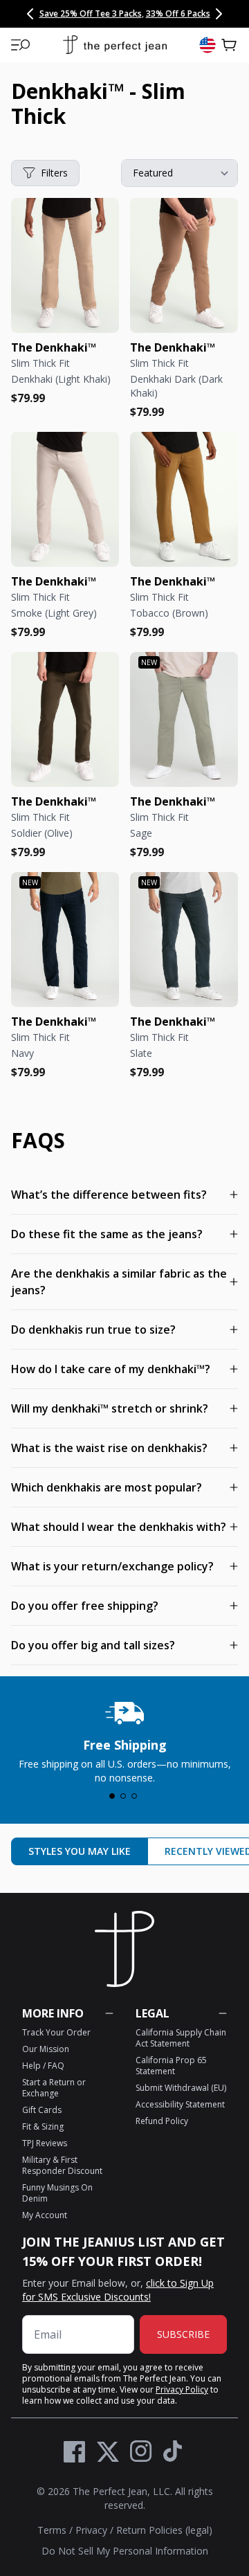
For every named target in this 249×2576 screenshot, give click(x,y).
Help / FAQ (43, 2066)
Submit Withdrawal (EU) (181, 2088)
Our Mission (46, 2049)
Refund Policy (162, 2121)
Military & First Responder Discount (62, 2165)
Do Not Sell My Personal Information (125, 2551)
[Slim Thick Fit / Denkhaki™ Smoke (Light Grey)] (65, 499)
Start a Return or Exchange (54, 2088)
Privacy (91, 2530)
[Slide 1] (112, 1796)
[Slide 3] (134, 1796)
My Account (45, 2215)
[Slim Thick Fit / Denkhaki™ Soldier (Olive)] (65, 719)
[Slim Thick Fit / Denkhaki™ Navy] (65, 940)
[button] (21, 45)
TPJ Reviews (45, 2143)
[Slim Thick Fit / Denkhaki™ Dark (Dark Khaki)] (184, 265)
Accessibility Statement (180, 2104)
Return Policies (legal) (164, 2530)
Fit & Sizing (43, 2126)
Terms (52, 2530)
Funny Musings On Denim (57, 2193)
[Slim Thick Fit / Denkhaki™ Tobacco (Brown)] (184, 499)
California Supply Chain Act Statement (181, 2038)
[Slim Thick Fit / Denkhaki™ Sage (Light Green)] (184, 719)
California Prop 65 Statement (171, 2066)
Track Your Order (56, 2032)
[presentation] (124, 1739)
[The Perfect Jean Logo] (115, 45)
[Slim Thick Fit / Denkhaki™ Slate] (184, 940)
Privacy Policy (182, 2389)
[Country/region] (207, 45)
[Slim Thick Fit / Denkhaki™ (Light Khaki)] (65, 265)
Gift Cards (42, 2110)
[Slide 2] (123, 1796)
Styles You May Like (80, 1851)
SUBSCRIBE (183, 2334)
